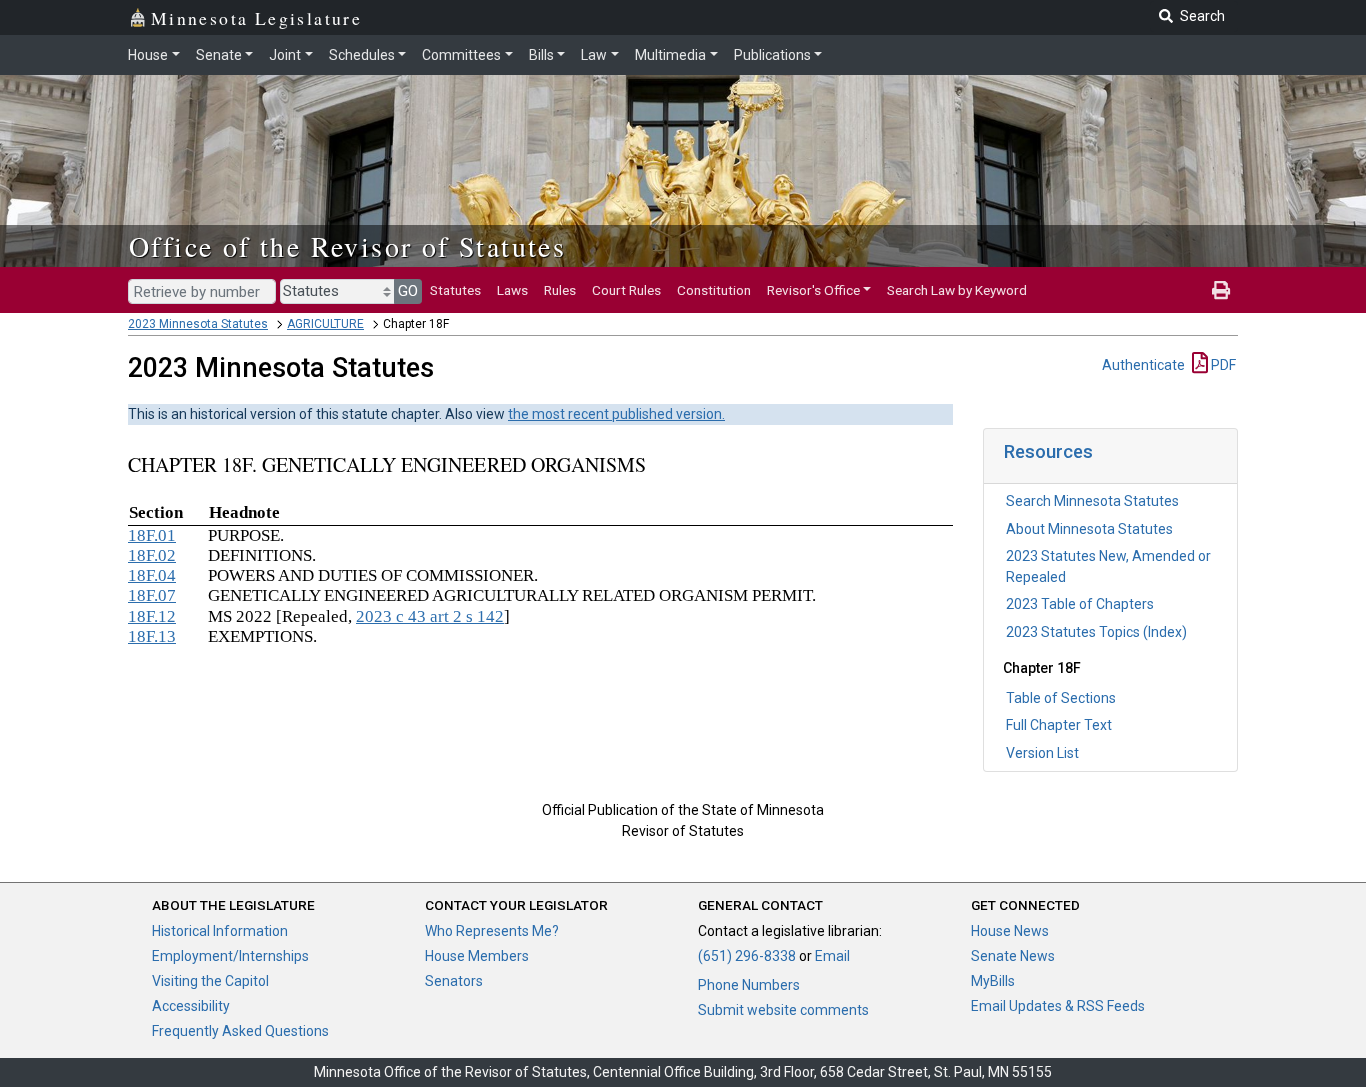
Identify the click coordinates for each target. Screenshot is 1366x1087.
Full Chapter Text (1059, 725)
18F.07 (152, 595)
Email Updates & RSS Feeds (1058, 1006)
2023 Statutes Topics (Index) (1096, 632)
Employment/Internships (230, 956)
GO (408, 291)
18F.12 (152, 616)
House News (1010, 931)
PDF (1222, 365)
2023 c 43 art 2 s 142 (430, 616)
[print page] (1221, 290)
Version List (1042, 753)
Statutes (455, 290)
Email (832, 956)
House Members (477, 956)
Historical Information (220, 931)
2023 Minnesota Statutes (198, 324)
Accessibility (191, 1006)
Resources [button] (1048, 451)
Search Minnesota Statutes (1092, 501)
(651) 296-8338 (747, 956)
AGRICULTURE (325, 324)
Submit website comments (783, 1010)
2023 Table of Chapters (1080, 604)
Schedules (362, 55)
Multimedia (670, 55)
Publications (772, 55)
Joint (285, 55)
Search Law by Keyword (957, 290)
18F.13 (152, 636)
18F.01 (152, 535)
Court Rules (626, 290)
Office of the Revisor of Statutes (347, 246)
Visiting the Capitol (210, 981)
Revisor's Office (813, 290)
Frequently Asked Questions (240, 1031)
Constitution (714, 290)
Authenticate (1143, 365)
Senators (454, 981)
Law (594, 55)
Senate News (1013, 956)
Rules (560, 290)
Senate (219, 55)
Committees (461, 55)
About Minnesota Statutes (1089, 529)
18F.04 (152, 575)
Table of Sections (1061, 698)
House (148, 55)
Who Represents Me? (492, 931)
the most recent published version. (616, 414)
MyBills (993, 981)
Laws (512, 290)
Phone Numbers (749, 985)
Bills (541, 55)
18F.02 (152, 555)
